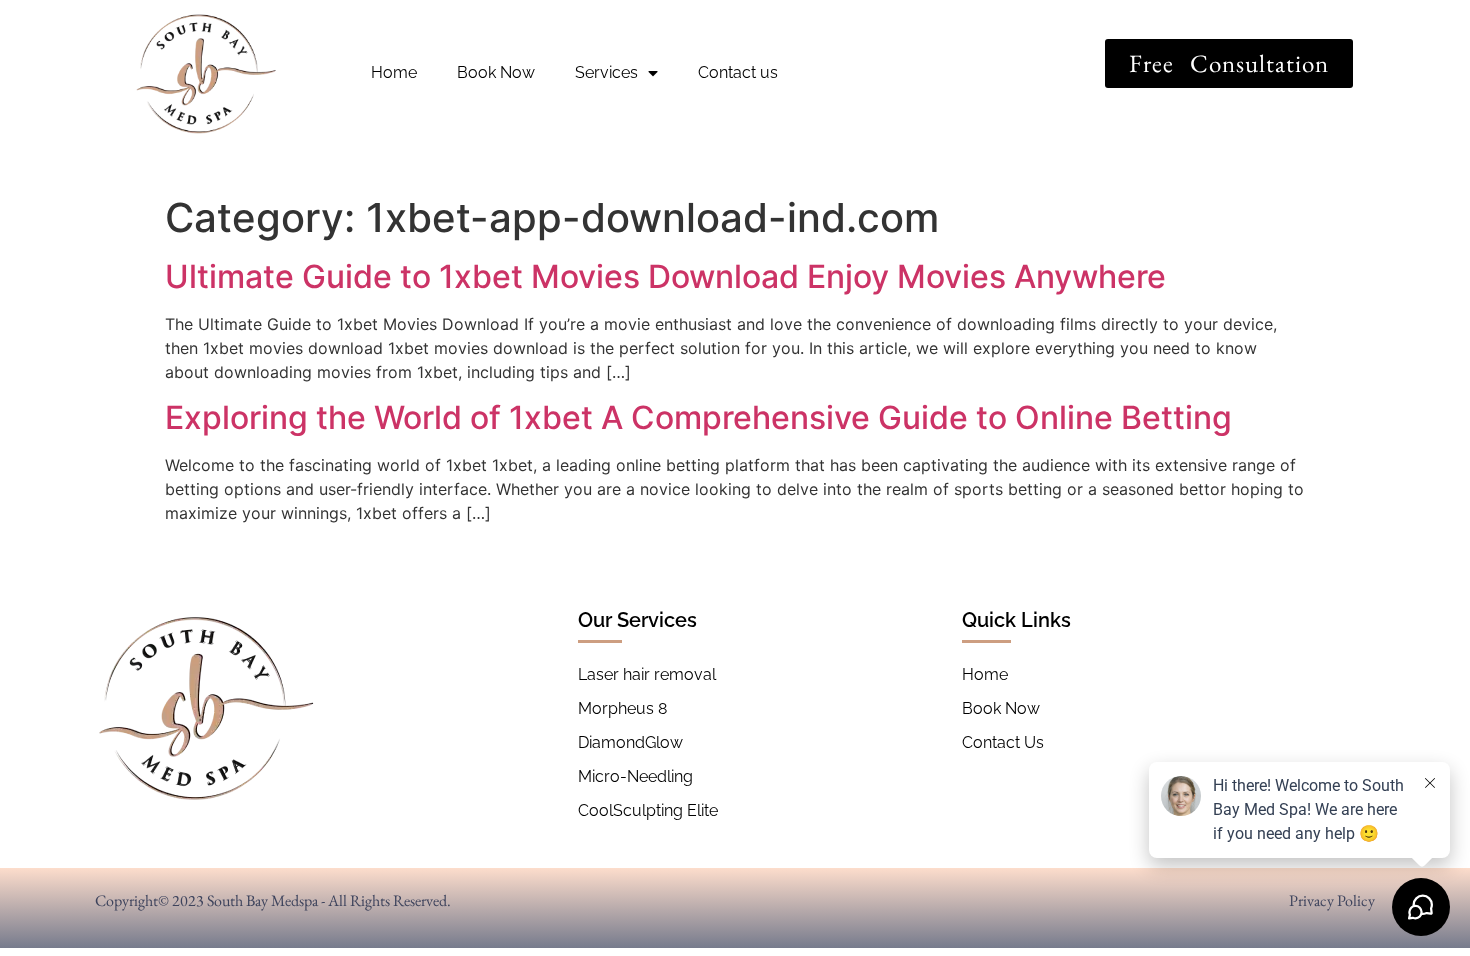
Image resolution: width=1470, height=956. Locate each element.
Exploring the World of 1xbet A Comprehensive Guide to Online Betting (698, 417)
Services (606, 72)
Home (394, 72)
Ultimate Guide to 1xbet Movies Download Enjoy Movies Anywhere (665, 276)
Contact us (738, 72)
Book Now (496, 72)
